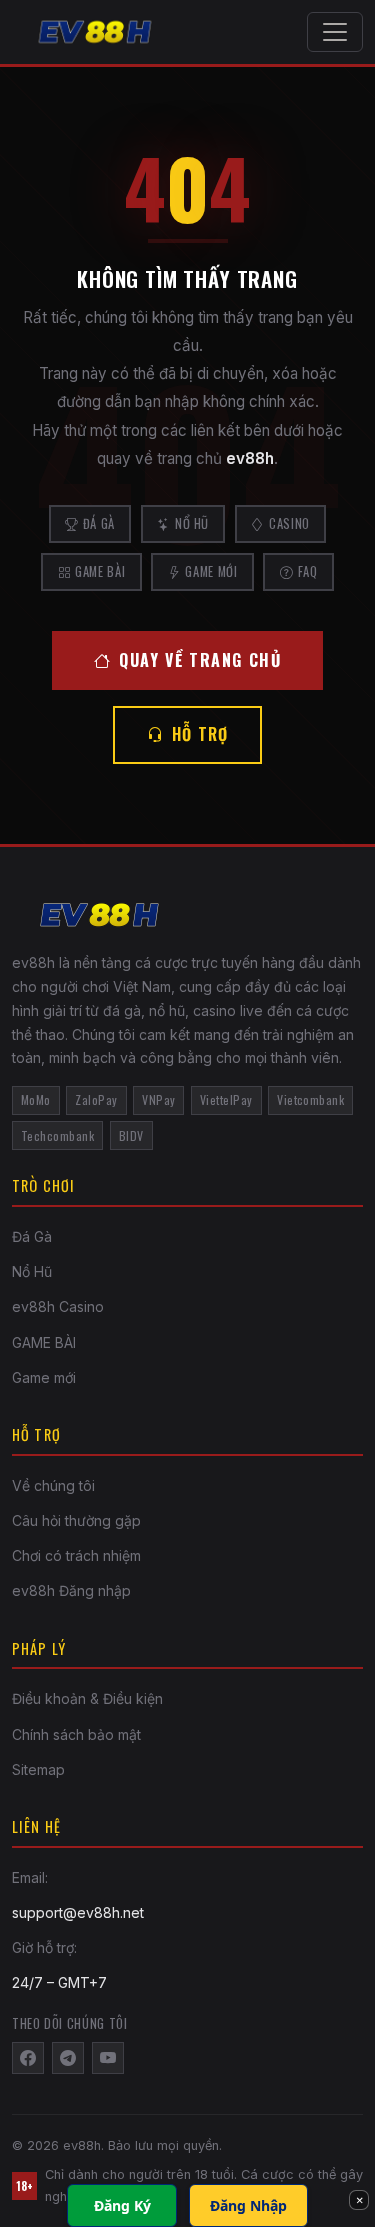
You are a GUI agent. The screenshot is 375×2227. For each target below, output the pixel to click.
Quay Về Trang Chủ (200, 660)
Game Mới (211, 571)
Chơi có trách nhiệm (76, 1555)
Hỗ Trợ (200, 734)
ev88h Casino (58, 1306)
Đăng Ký (122, 2205)
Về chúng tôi (53, 1485)
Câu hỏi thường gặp (76, 1520)
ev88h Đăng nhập (71, 1590)
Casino (289, 523)
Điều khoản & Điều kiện (87, 1698)
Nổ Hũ (192, 523)
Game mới (44, 1377)
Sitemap (38, 1769)
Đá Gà (99, 523)
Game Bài (100, 571)
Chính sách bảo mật (76, 1734)
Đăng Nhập (248, 2205)
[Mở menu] (335, 32)
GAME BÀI (44, 1342)
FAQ (308, 571)
